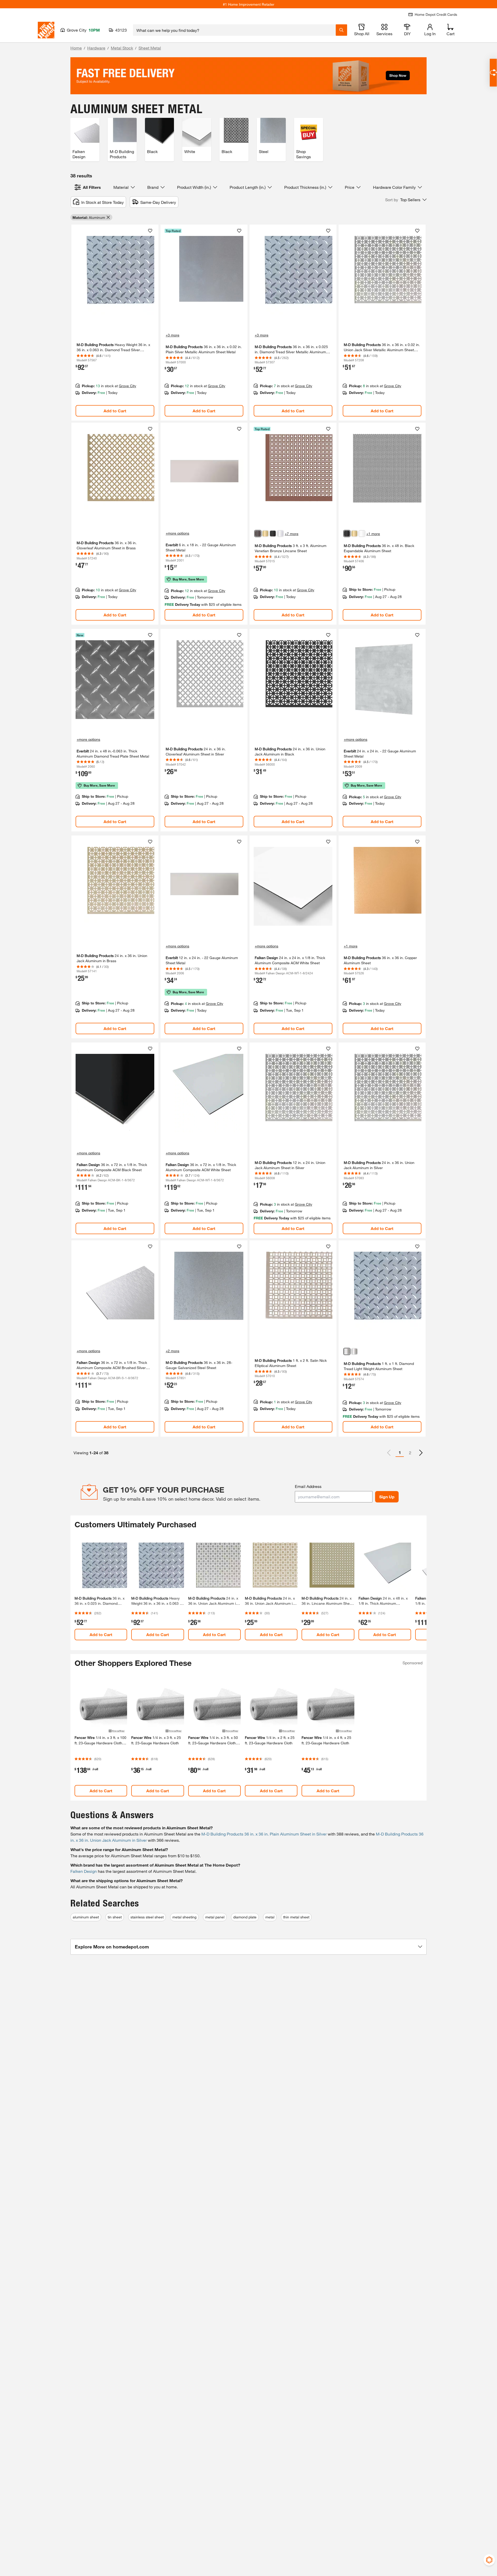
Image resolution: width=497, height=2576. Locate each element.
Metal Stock (122, 48)
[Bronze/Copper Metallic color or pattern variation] (258, 534)
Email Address (308, 1486)
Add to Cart (115, 411)
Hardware (96, 48)
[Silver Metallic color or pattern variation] (280, 534)
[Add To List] (150, 231)
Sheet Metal (150, 48)
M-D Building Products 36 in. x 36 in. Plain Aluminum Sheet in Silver (264, 1834)
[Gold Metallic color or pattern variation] (265, 534)
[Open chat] (493, 73)
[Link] (115, 323)
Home (76, 48)
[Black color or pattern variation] (273, 534)
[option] (421, 1453)
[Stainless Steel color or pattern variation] (347, 1351)
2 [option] (410, 1453)
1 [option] (400, 1452)
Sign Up (387, 1497)
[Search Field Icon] (341, 30)
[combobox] (234, 30)
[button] (406, 200)
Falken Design (84, 1871)
